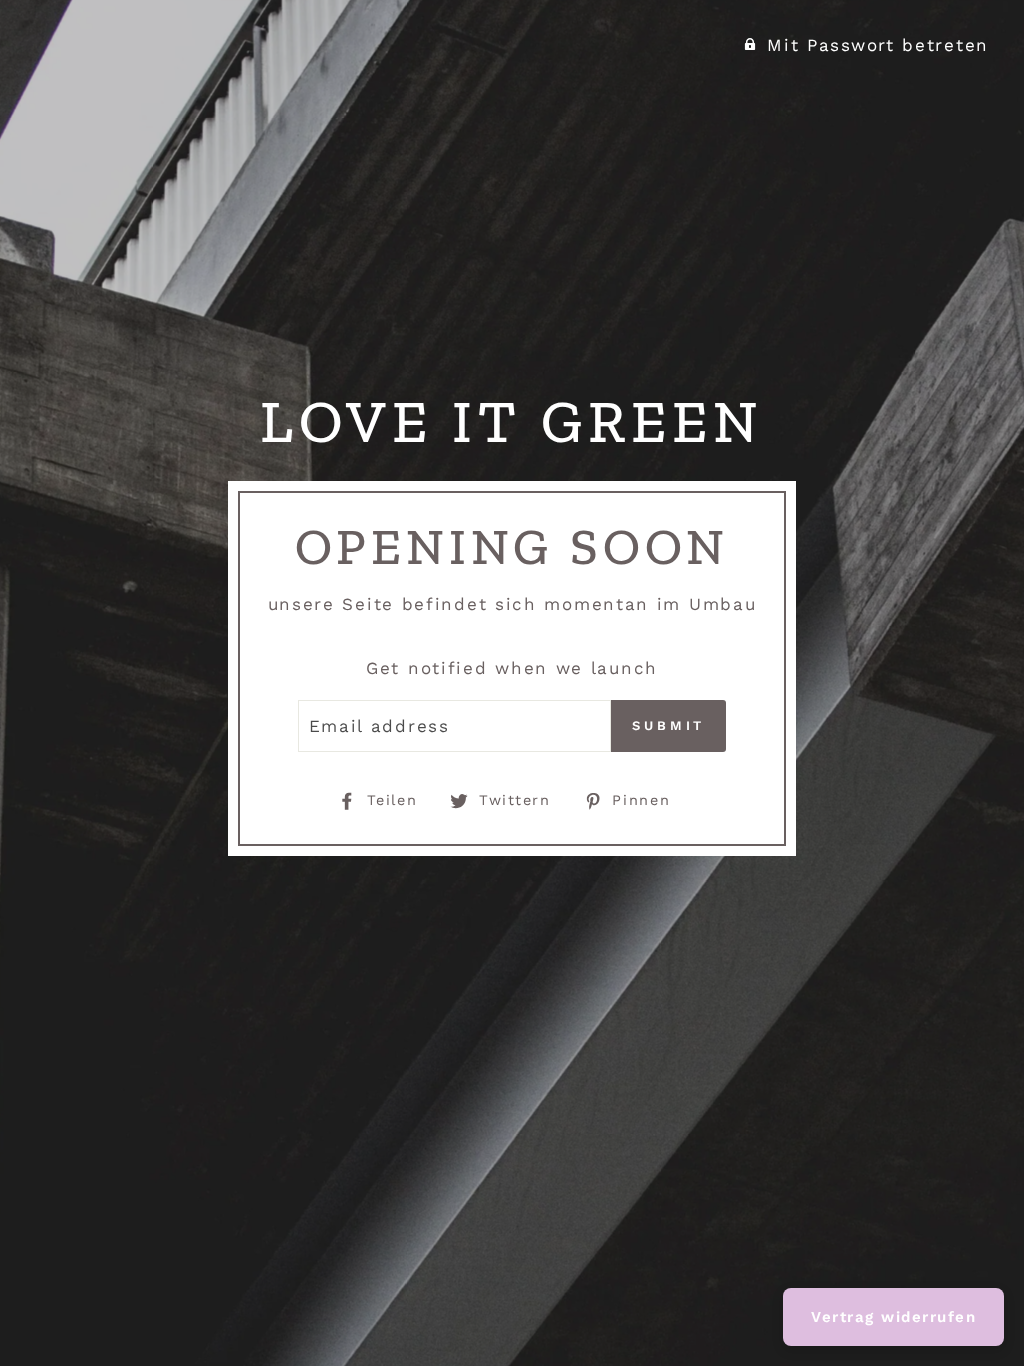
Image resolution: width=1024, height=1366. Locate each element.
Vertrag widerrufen (893, 1317)
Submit (668, 725)
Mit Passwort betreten (878, 45)
